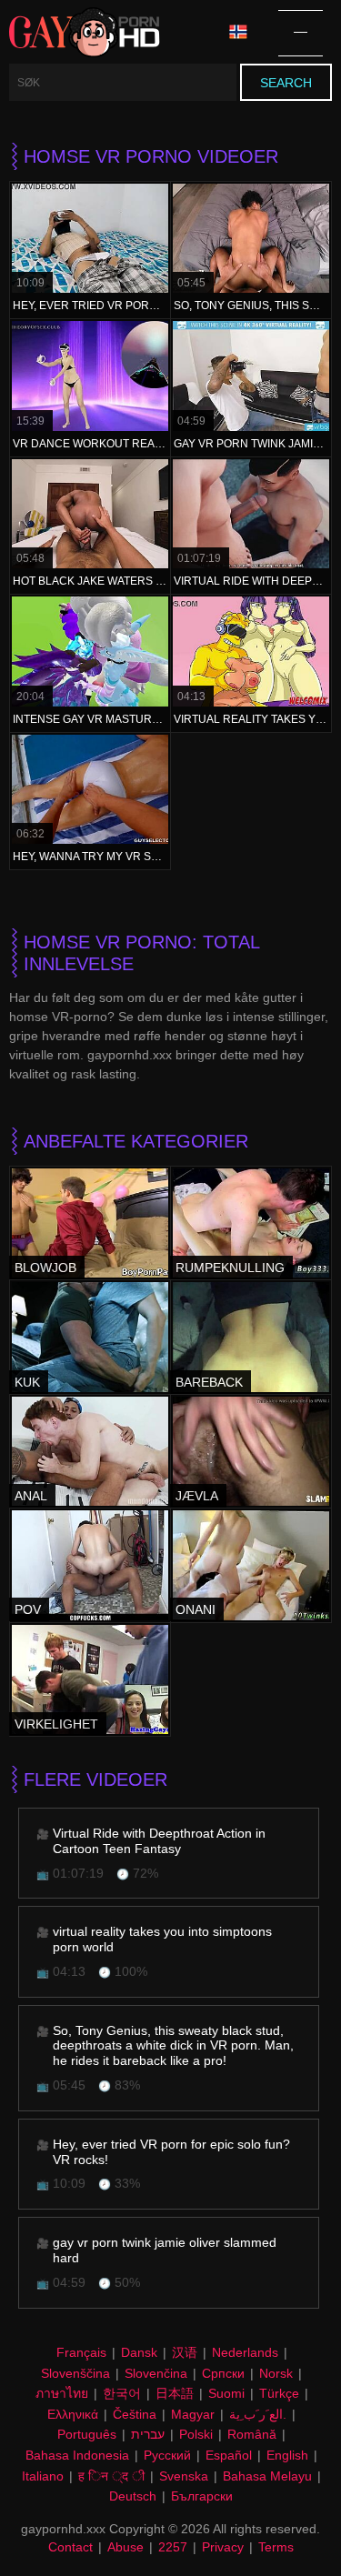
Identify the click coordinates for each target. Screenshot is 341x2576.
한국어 (122, 2393)
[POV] (90, 1565)
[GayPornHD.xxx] (85, 33)
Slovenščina (75, 2373)
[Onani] (251, 1565)
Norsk (276, 2373)
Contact (70, 2547)
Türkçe (279, 2393)
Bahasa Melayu (267, 2476)
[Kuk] (90, 1337)
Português (87, 2434)
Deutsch (133, 2496)
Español (229, 2455)
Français (81, 2352)
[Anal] (90, 1451)
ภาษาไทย (62, 2393)
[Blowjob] (90, 1223)
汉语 (185, 2352)
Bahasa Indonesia (77, 2455)
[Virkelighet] (90, 1679)
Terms (276, 2547)
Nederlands (245, 2352)
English (287, 2455)
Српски (223, 2373)
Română (252, 2434)
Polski (196, 2434)
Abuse (125, 2547)
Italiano (43, 2476)
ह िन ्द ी (111, 2476)
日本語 (175, 2393)
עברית (148, 2434)
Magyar (193, 2414)
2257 (173, 2547)
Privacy (223, 2547)
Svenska (184, 2476)
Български (202, 2496)
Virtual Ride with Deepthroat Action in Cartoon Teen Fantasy (159, 1841)
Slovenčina (156, 2373)
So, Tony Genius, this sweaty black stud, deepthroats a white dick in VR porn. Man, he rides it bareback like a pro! (173, 2046)
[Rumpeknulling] (251, 1223)
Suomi (226, 2393)
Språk (245, 33)
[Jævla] (251, 1451)
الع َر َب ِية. (258, 2414)
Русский (167, 2455)
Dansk (139, 2352)
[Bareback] (251, 1337)
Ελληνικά (73, 2414)
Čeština (135, 2414)
